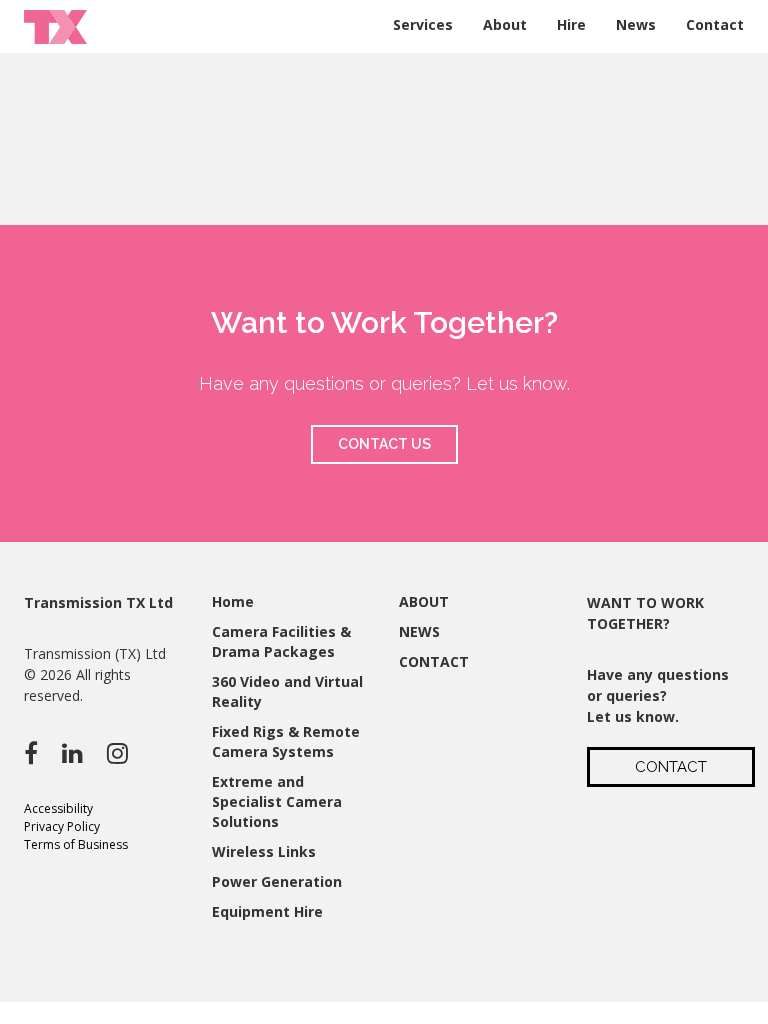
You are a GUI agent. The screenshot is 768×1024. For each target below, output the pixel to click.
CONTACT (434, 661)
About (505, 24)
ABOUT (424, 601)
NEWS (419, 631)
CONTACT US (384, 444)
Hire (571, 24)
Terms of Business (76, 844)
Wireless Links (264, 851)
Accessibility (58, 808)
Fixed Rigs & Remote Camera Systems (286, 741)
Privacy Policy (62, 826)
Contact (715, 24)
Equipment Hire (267, 911)
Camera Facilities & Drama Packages (281, 641)
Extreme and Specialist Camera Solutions (277, 801)
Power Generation (277, 881)
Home (233, 601)
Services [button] (423, 24)
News (636, 24)
